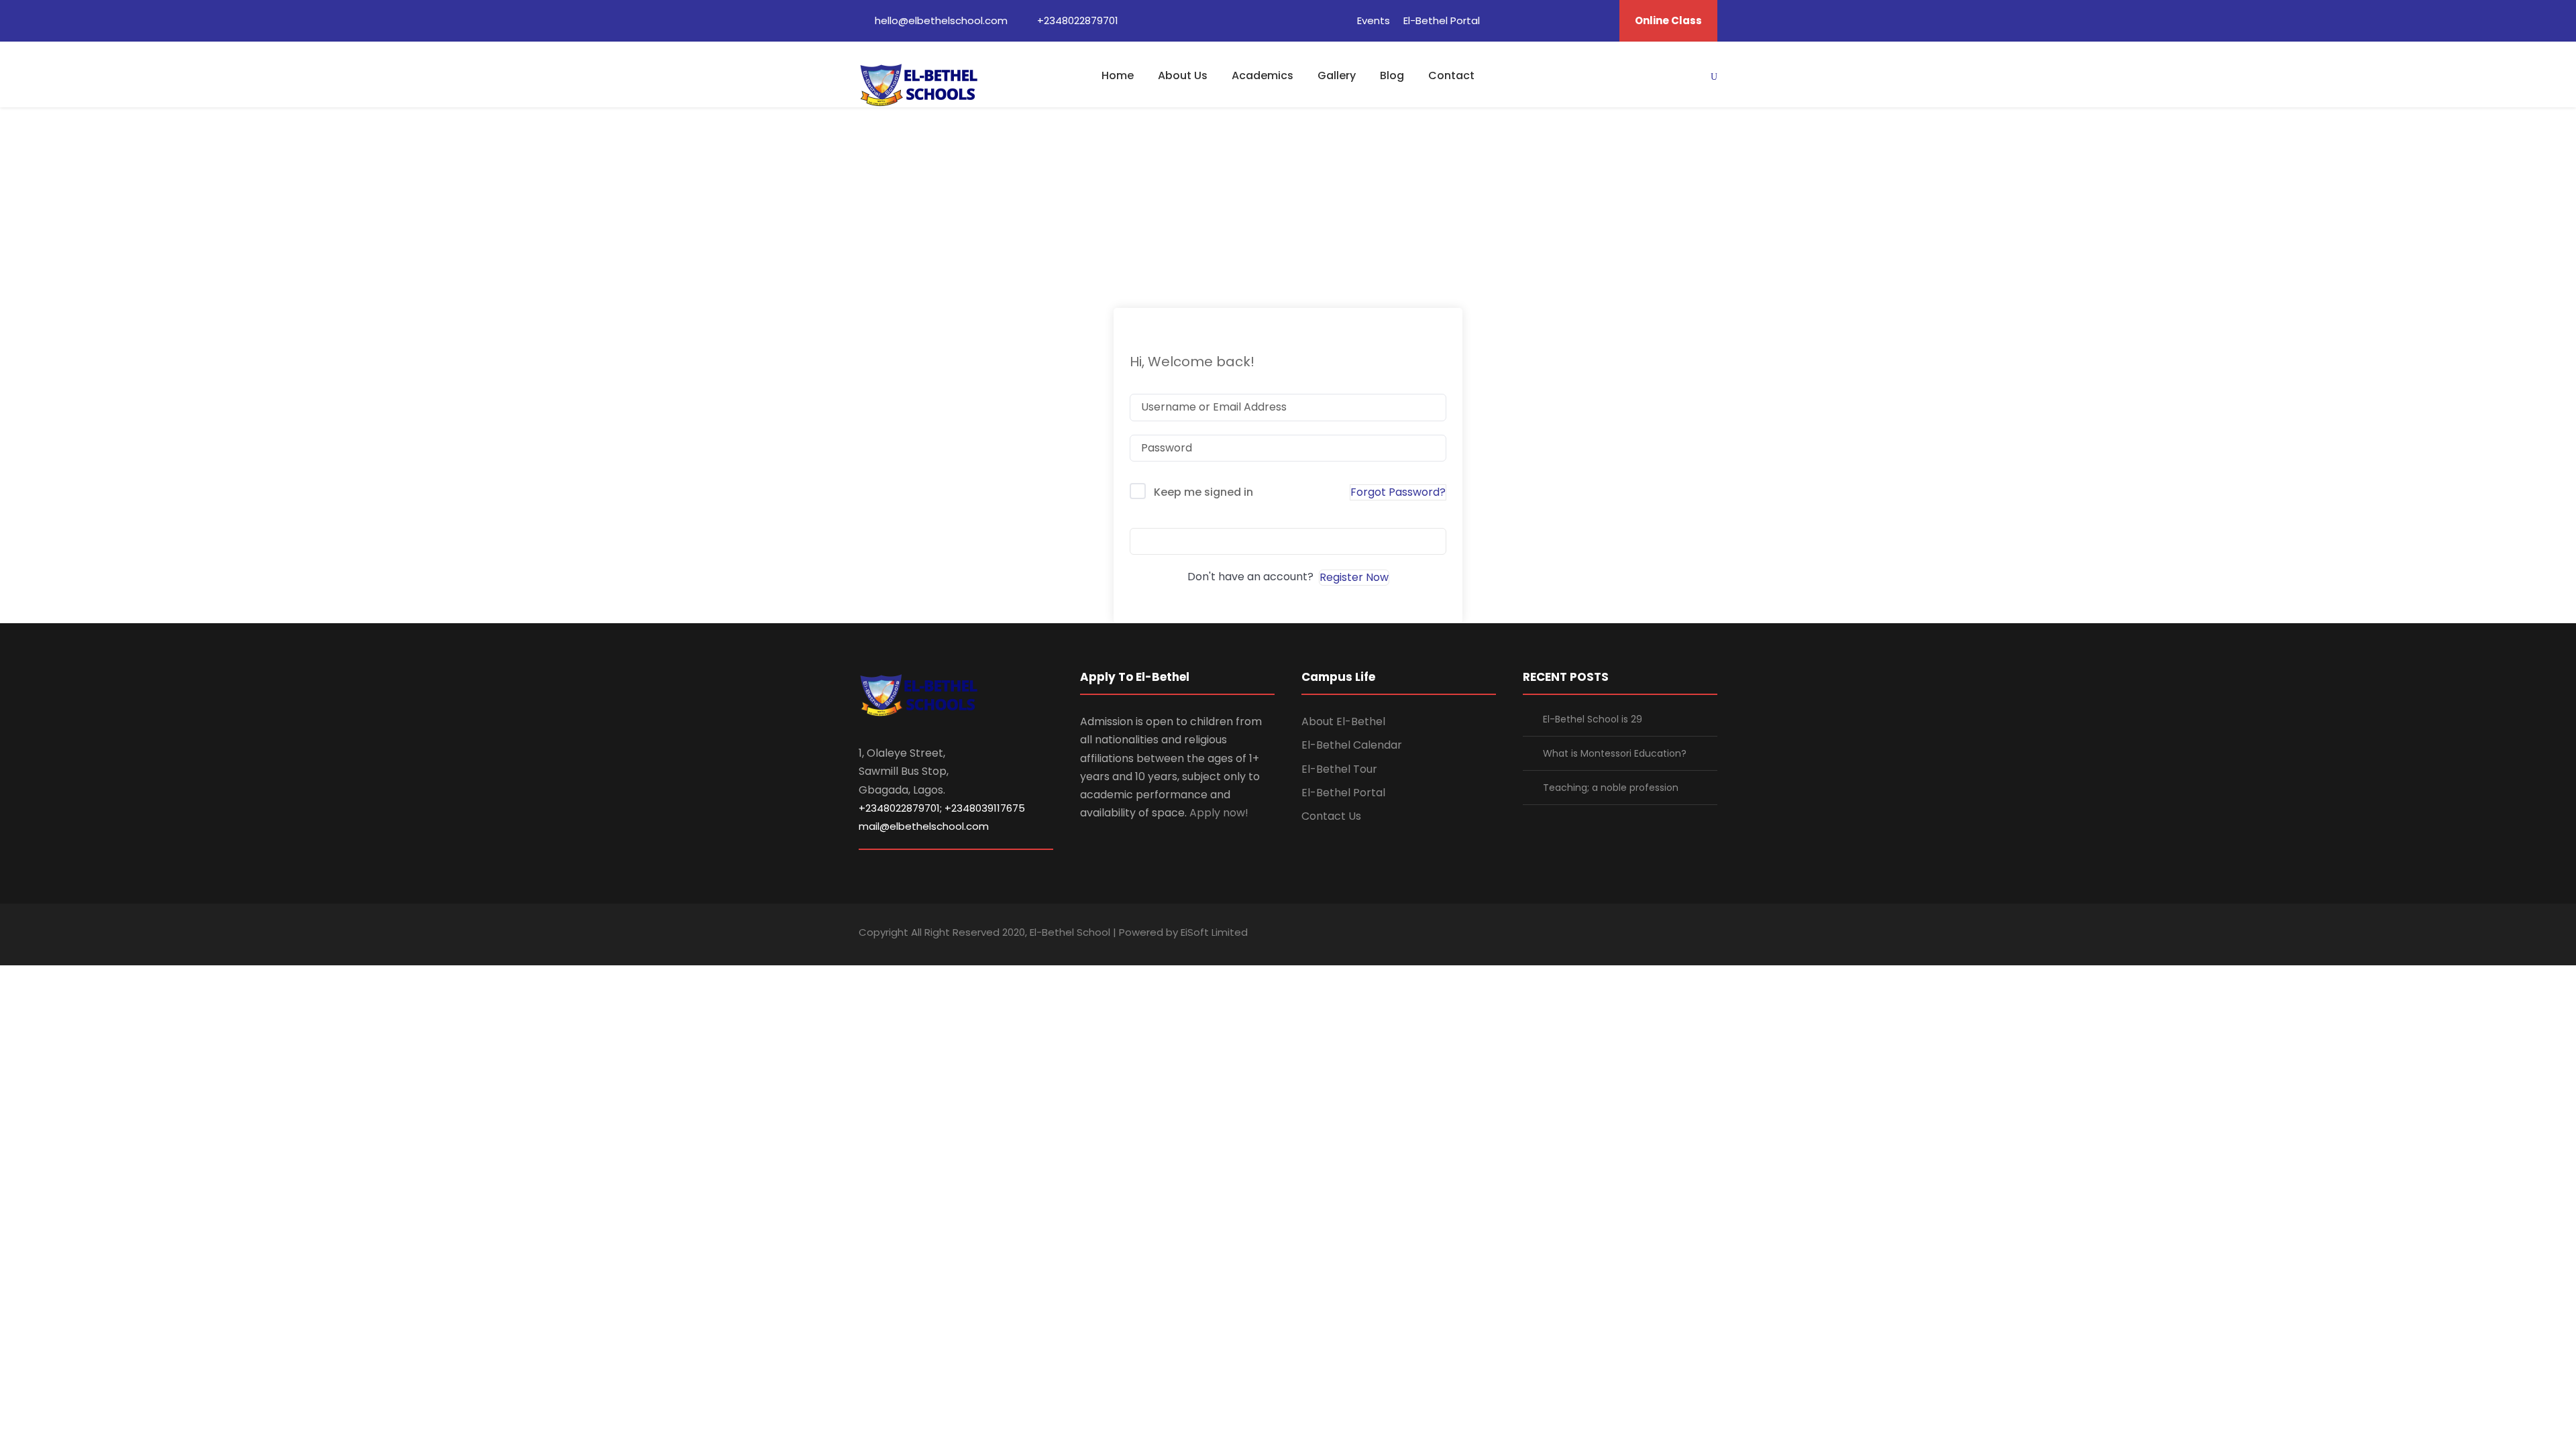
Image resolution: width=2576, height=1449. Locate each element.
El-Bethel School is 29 (1593, 719)
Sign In (1288, 541)
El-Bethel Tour (1339, 769)
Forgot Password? (1398, 492)
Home (1118, 75)
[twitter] (1575, 20)
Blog (1392, 75)
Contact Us (1331, 816)
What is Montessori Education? (1615, 753)
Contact (1451, 75)
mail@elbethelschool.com (924, 826)
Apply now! (1219, 813)
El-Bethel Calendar (1352, 745)
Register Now (1354, 577)
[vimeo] (1600, 20)
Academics (1263, 75)
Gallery (1337, 75)
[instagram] (1712, 934)
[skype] (1665, 934)
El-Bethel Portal (1442, 20)
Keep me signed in (1203, 492)
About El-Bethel (1343, 721)
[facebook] (1501, 20)
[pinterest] (1550, 20)
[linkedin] (1525, 20)
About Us (1183, 75)
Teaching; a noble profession (1611, 788)
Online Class (1668, 20)
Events (1374, 20)
